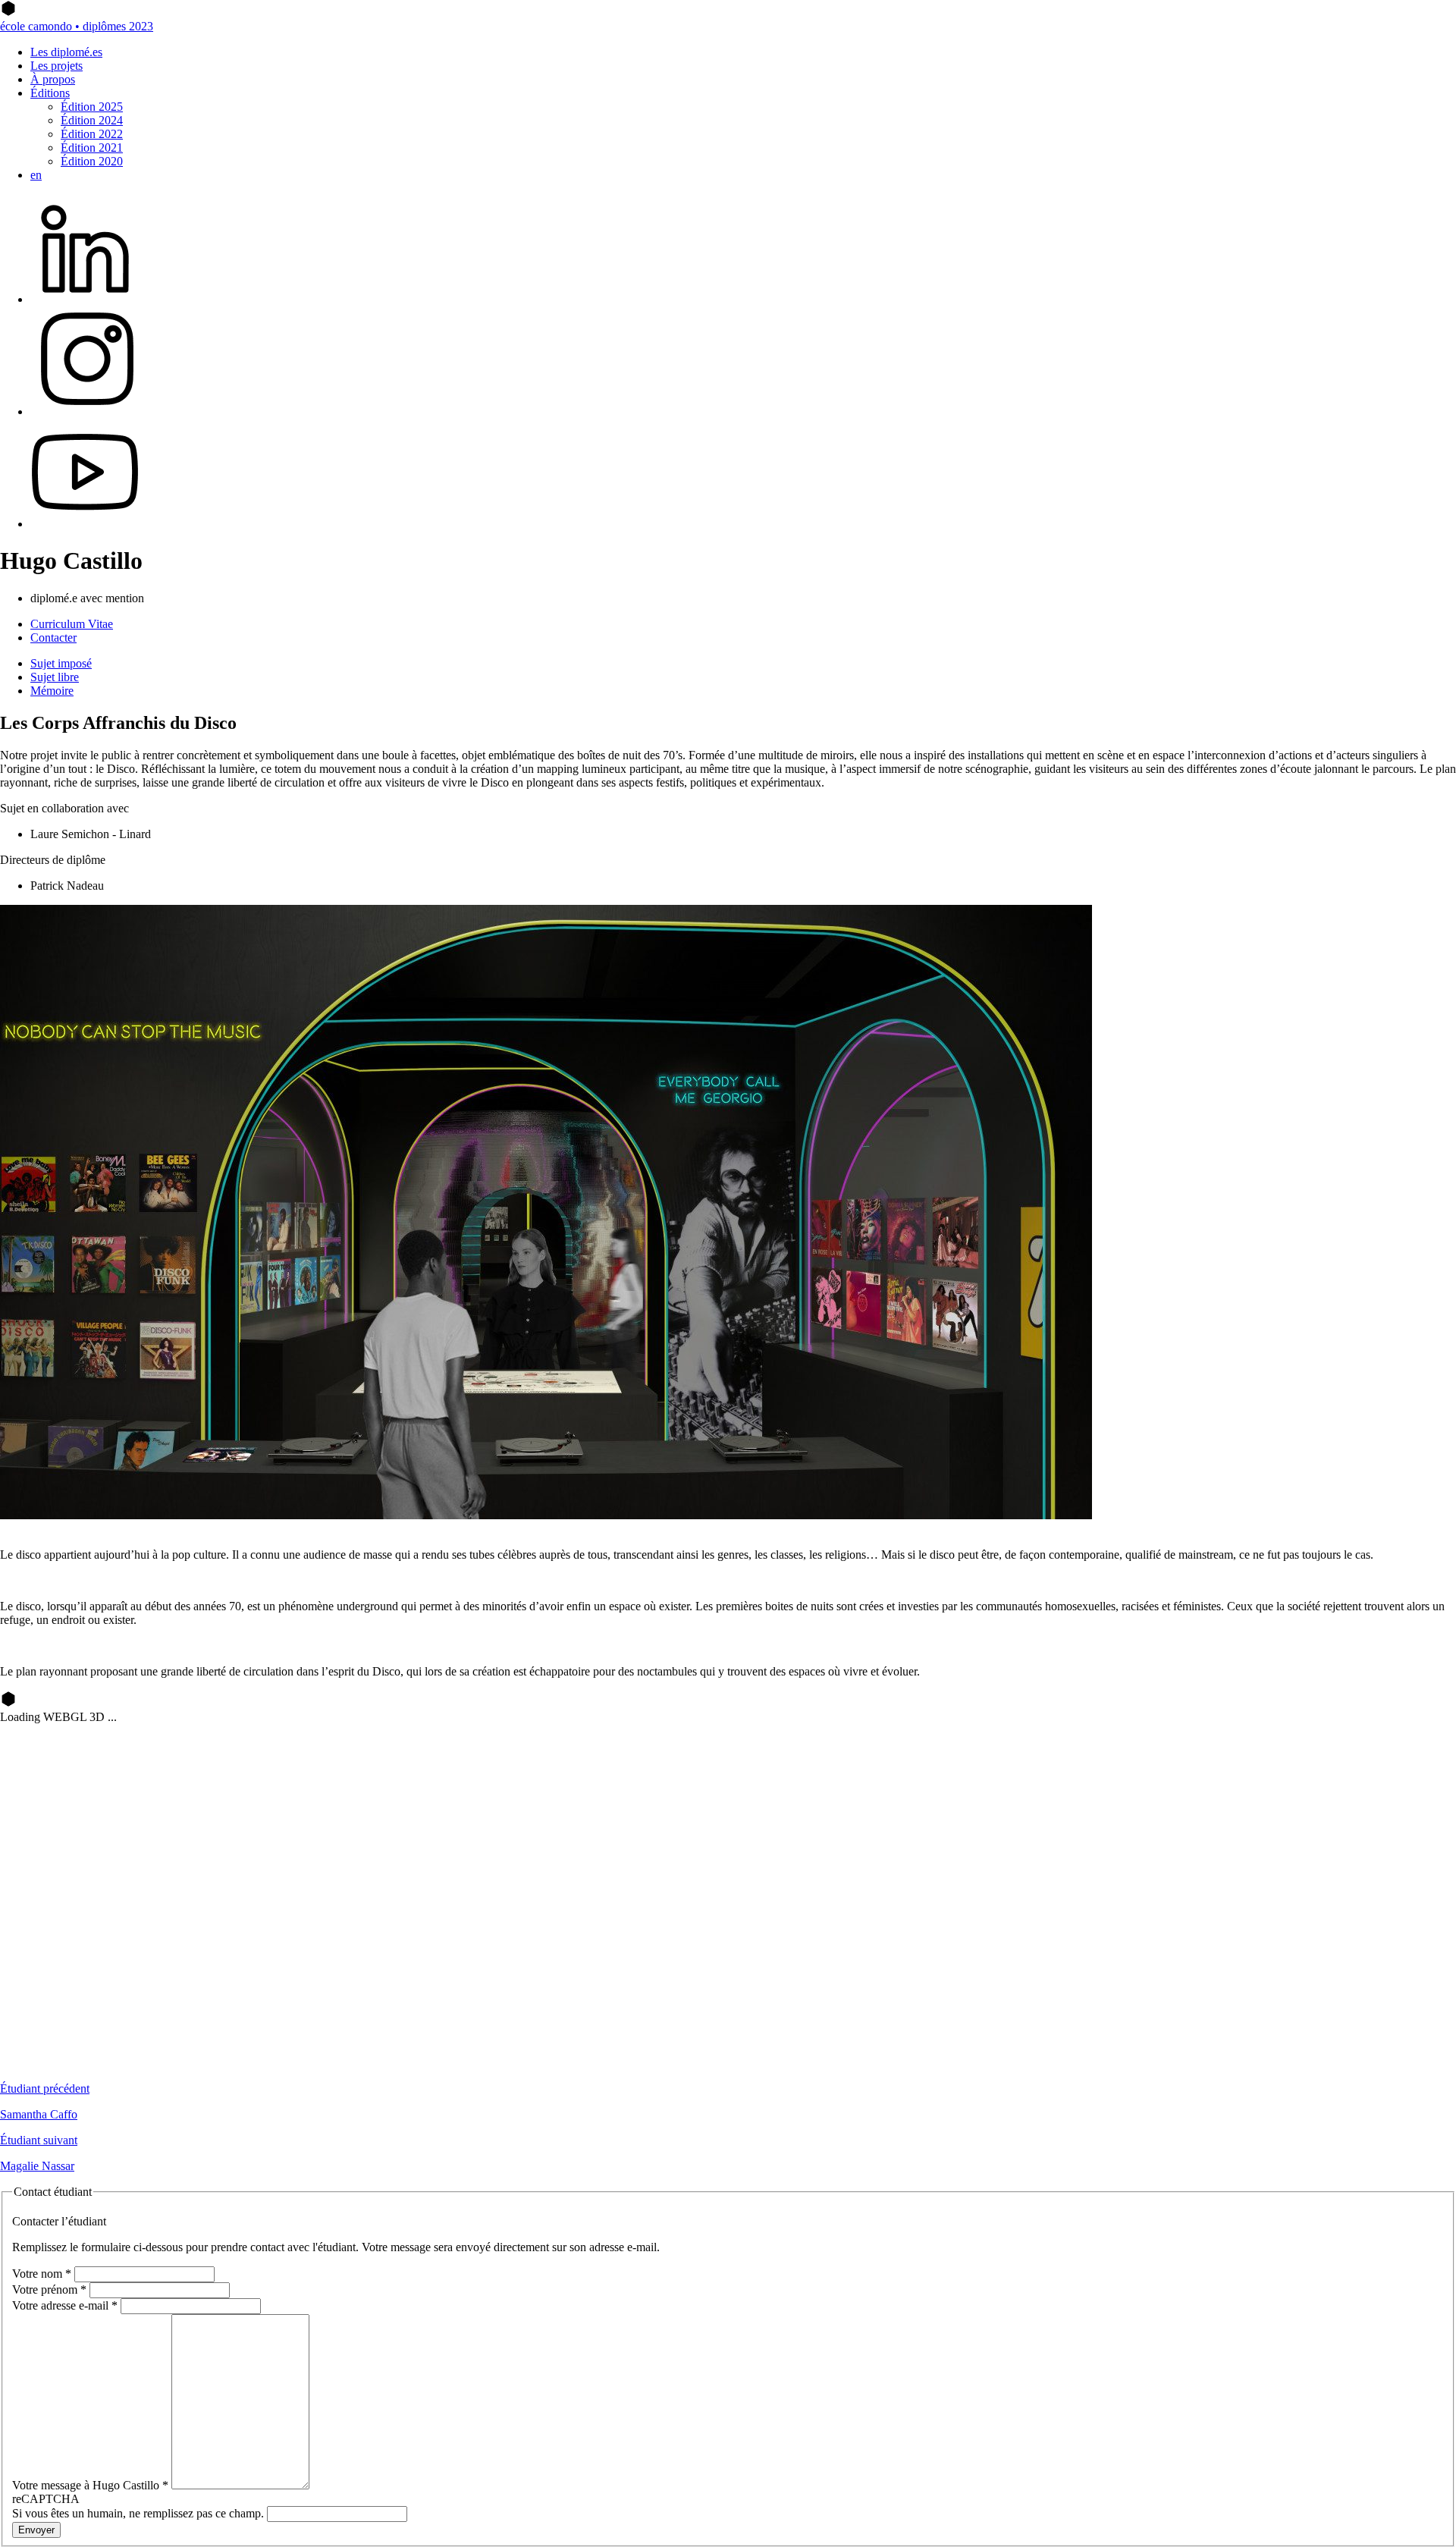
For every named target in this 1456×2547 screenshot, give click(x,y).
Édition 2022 (92, 134)
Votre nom (42, 2274)
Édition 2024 (92, 120)
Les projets (56, 66)
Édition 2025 (92, 107)
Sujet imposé (61, 663)
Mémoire (52, 691)
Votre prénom (49, 2289)
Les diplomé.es (66, 52)
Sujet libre (55, 677)
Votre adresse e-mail (65, 2305)
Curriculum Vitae (72, 624)
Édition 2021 (92, 148)
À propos (53, 79)
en (36, 175)
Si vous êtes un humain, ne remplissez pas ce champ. (140, 2513)
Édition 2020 (92, 161)
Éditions (50, 93)
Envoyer (36, 2530)
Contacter (53, 638)
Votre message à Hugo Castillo (90, 2485)
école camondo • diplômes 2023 (77, 26)
